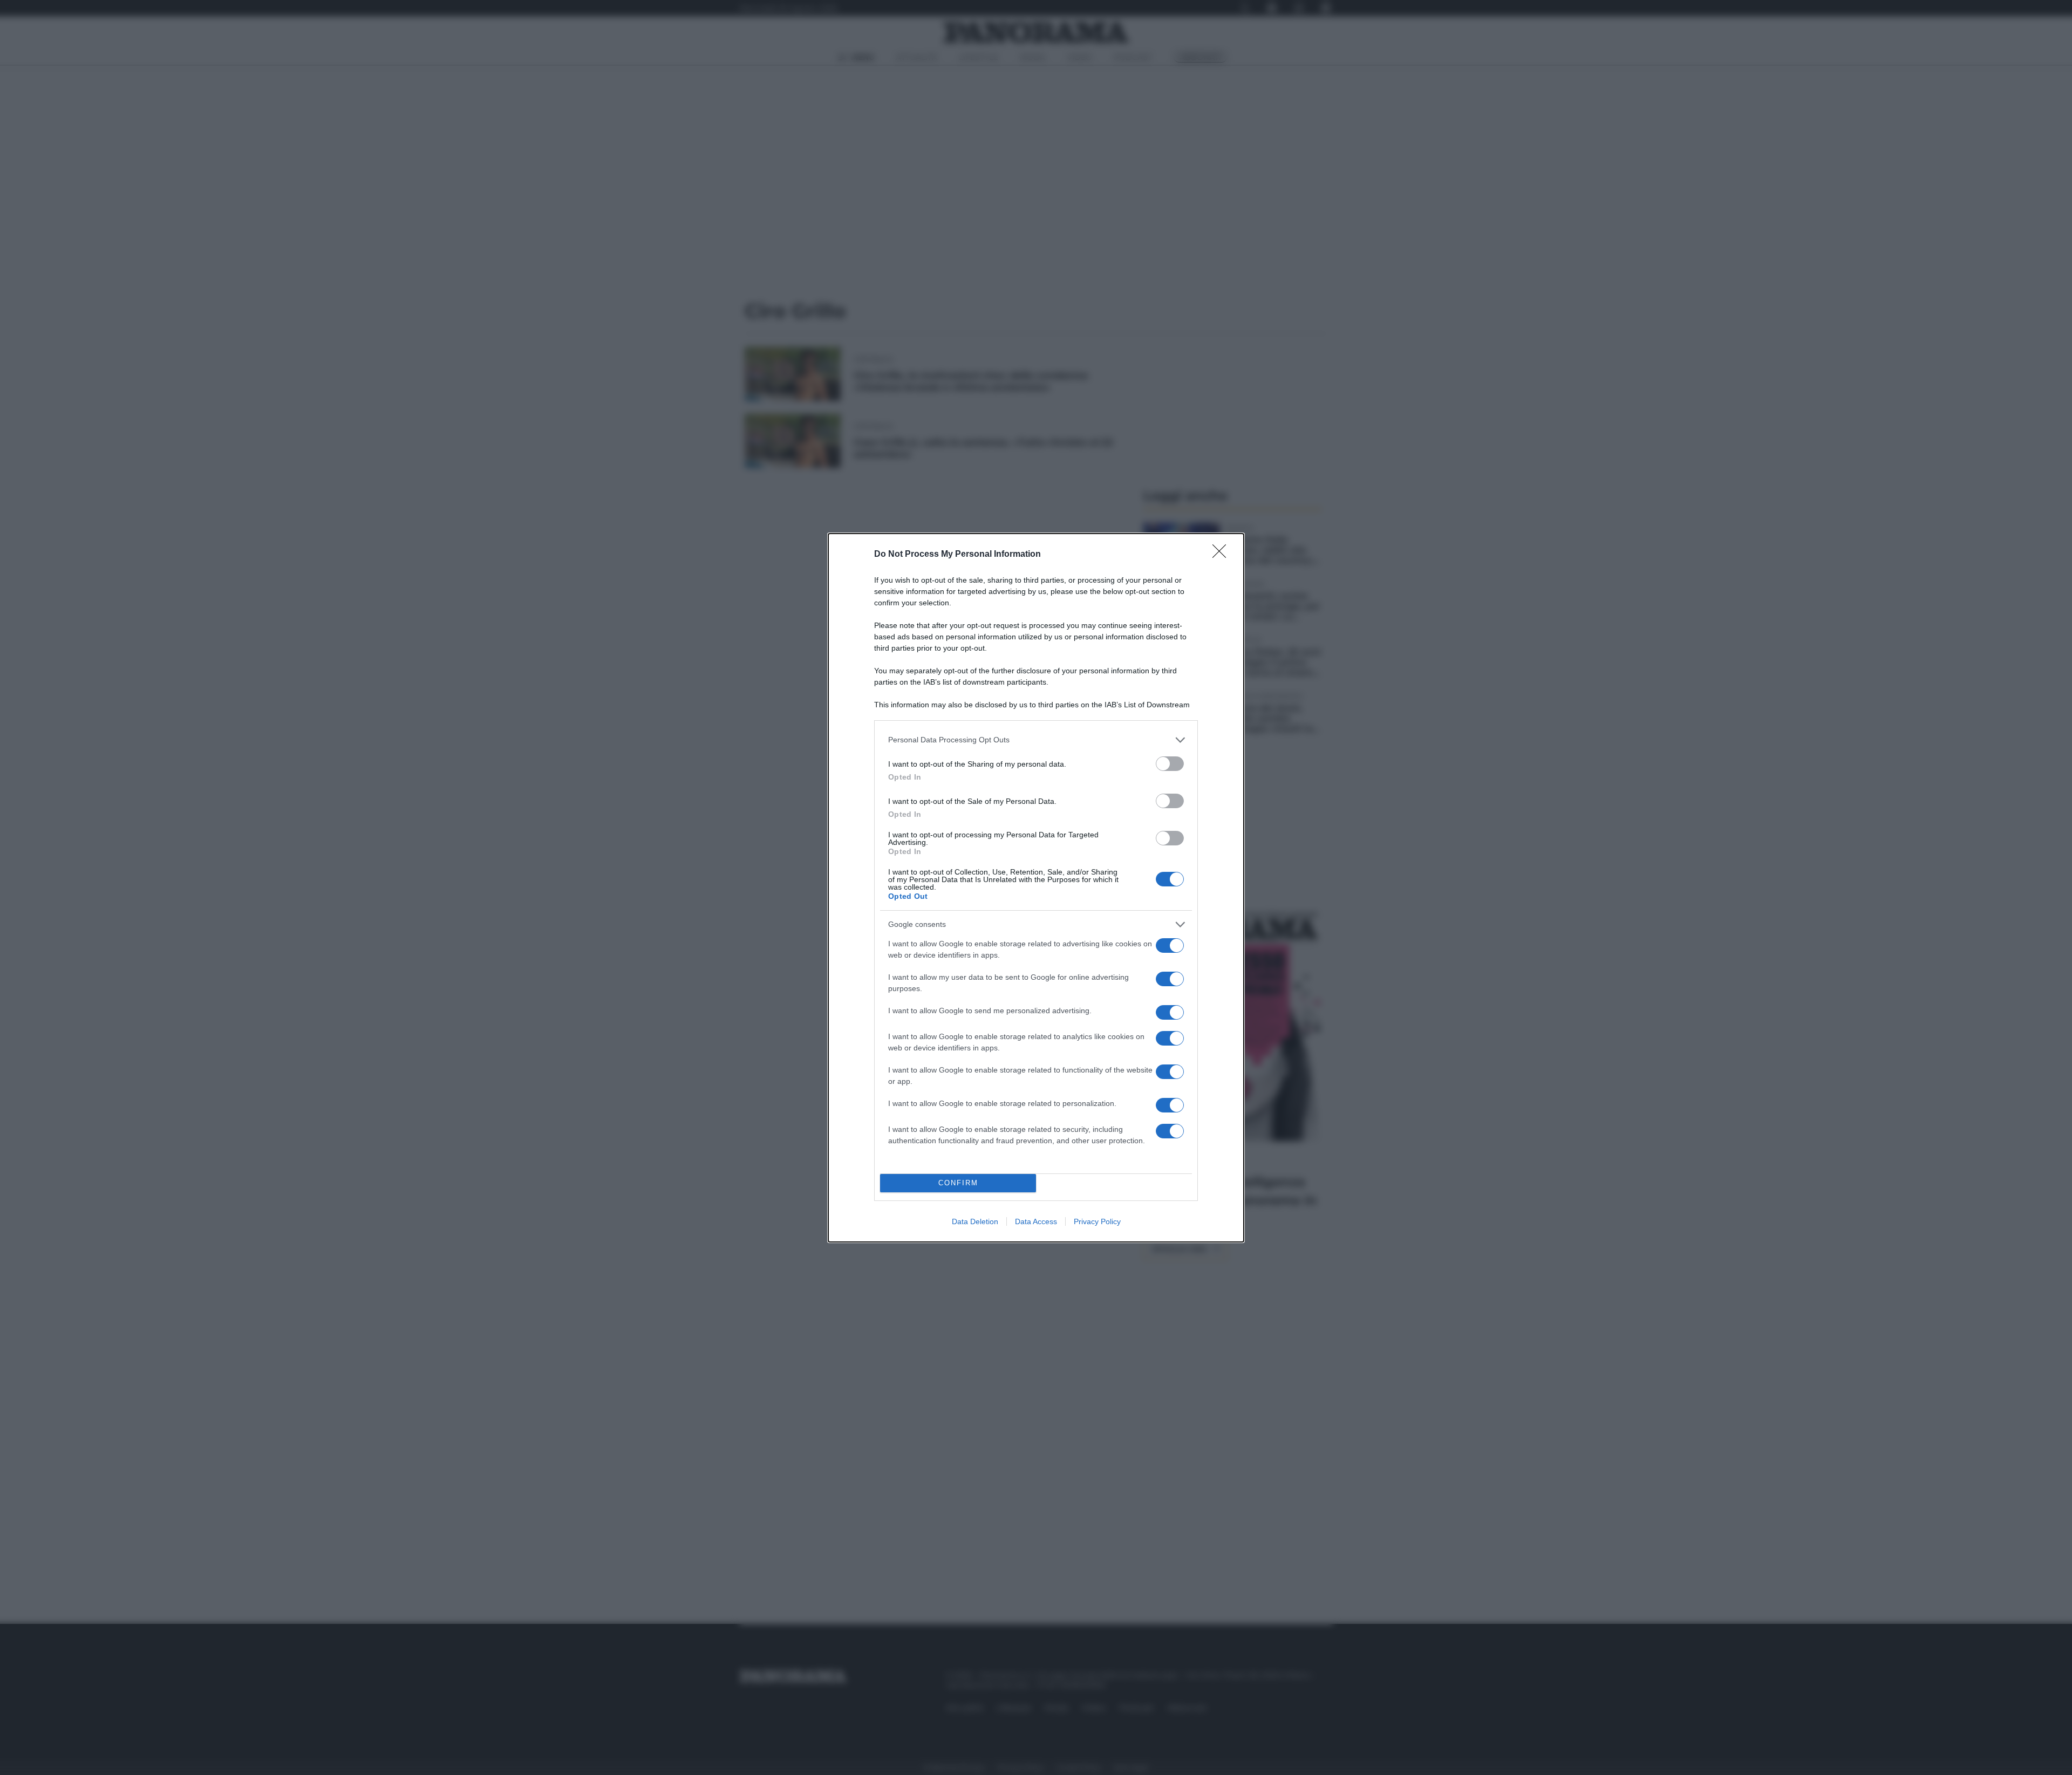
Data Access (1036, 1221)
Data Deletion (975, 1221)
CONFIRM (958, 1183)
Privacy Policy (1097, 1221)
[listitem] (1036, 740)
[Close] (1223, 555)
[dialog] (1036, 888)
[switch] (1170, 764)
